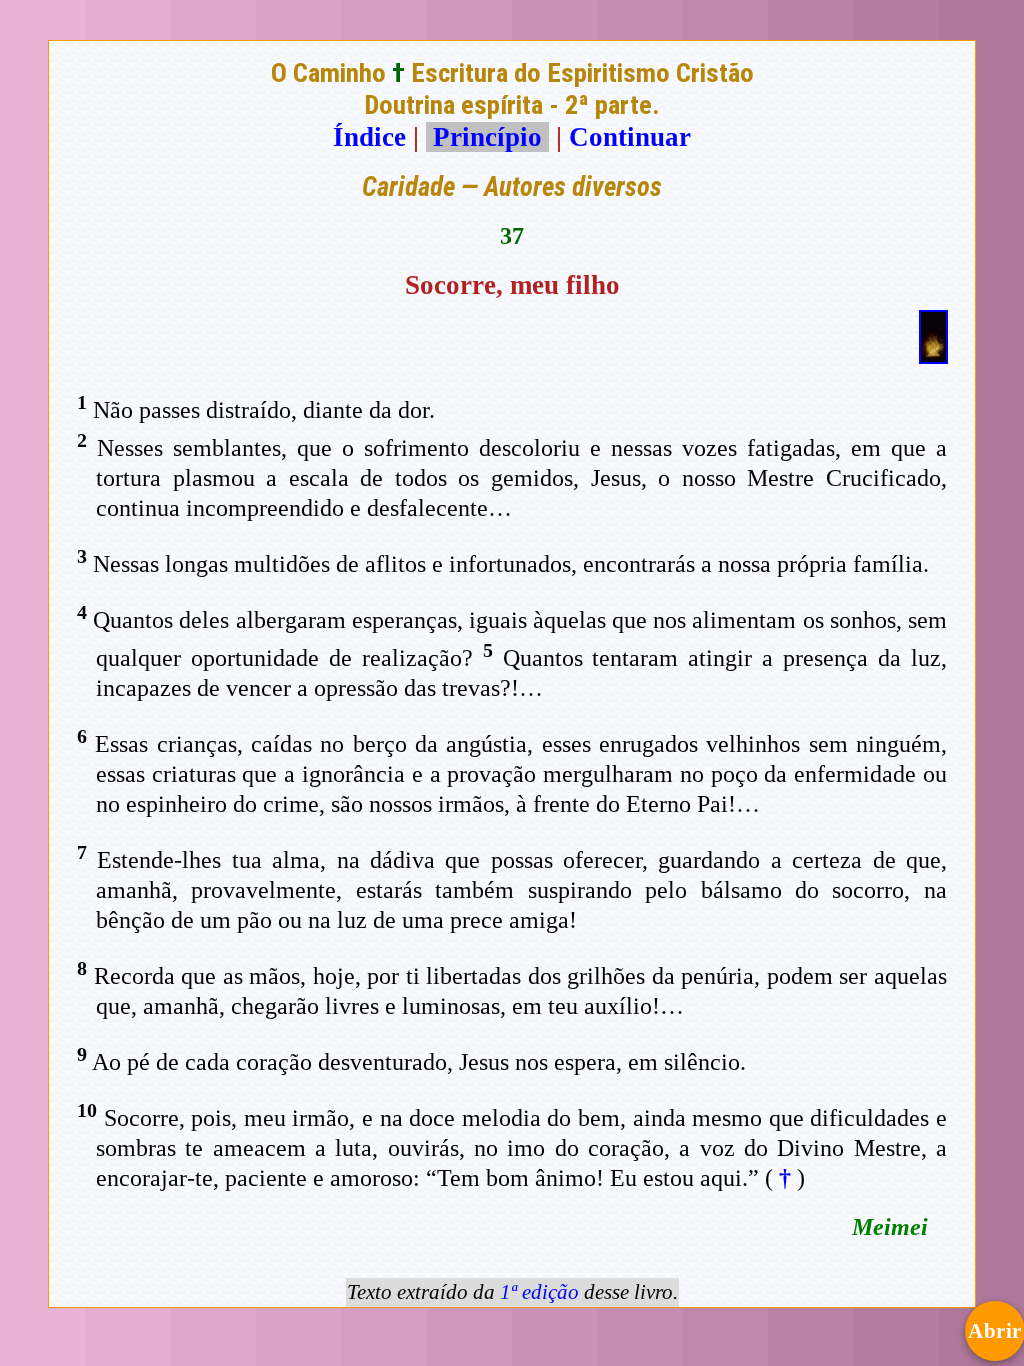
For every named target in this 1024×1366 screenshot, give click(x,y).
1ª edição (539, 1292)
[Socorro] (933, 355)
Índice (369, 137)
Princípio (487, 137)
